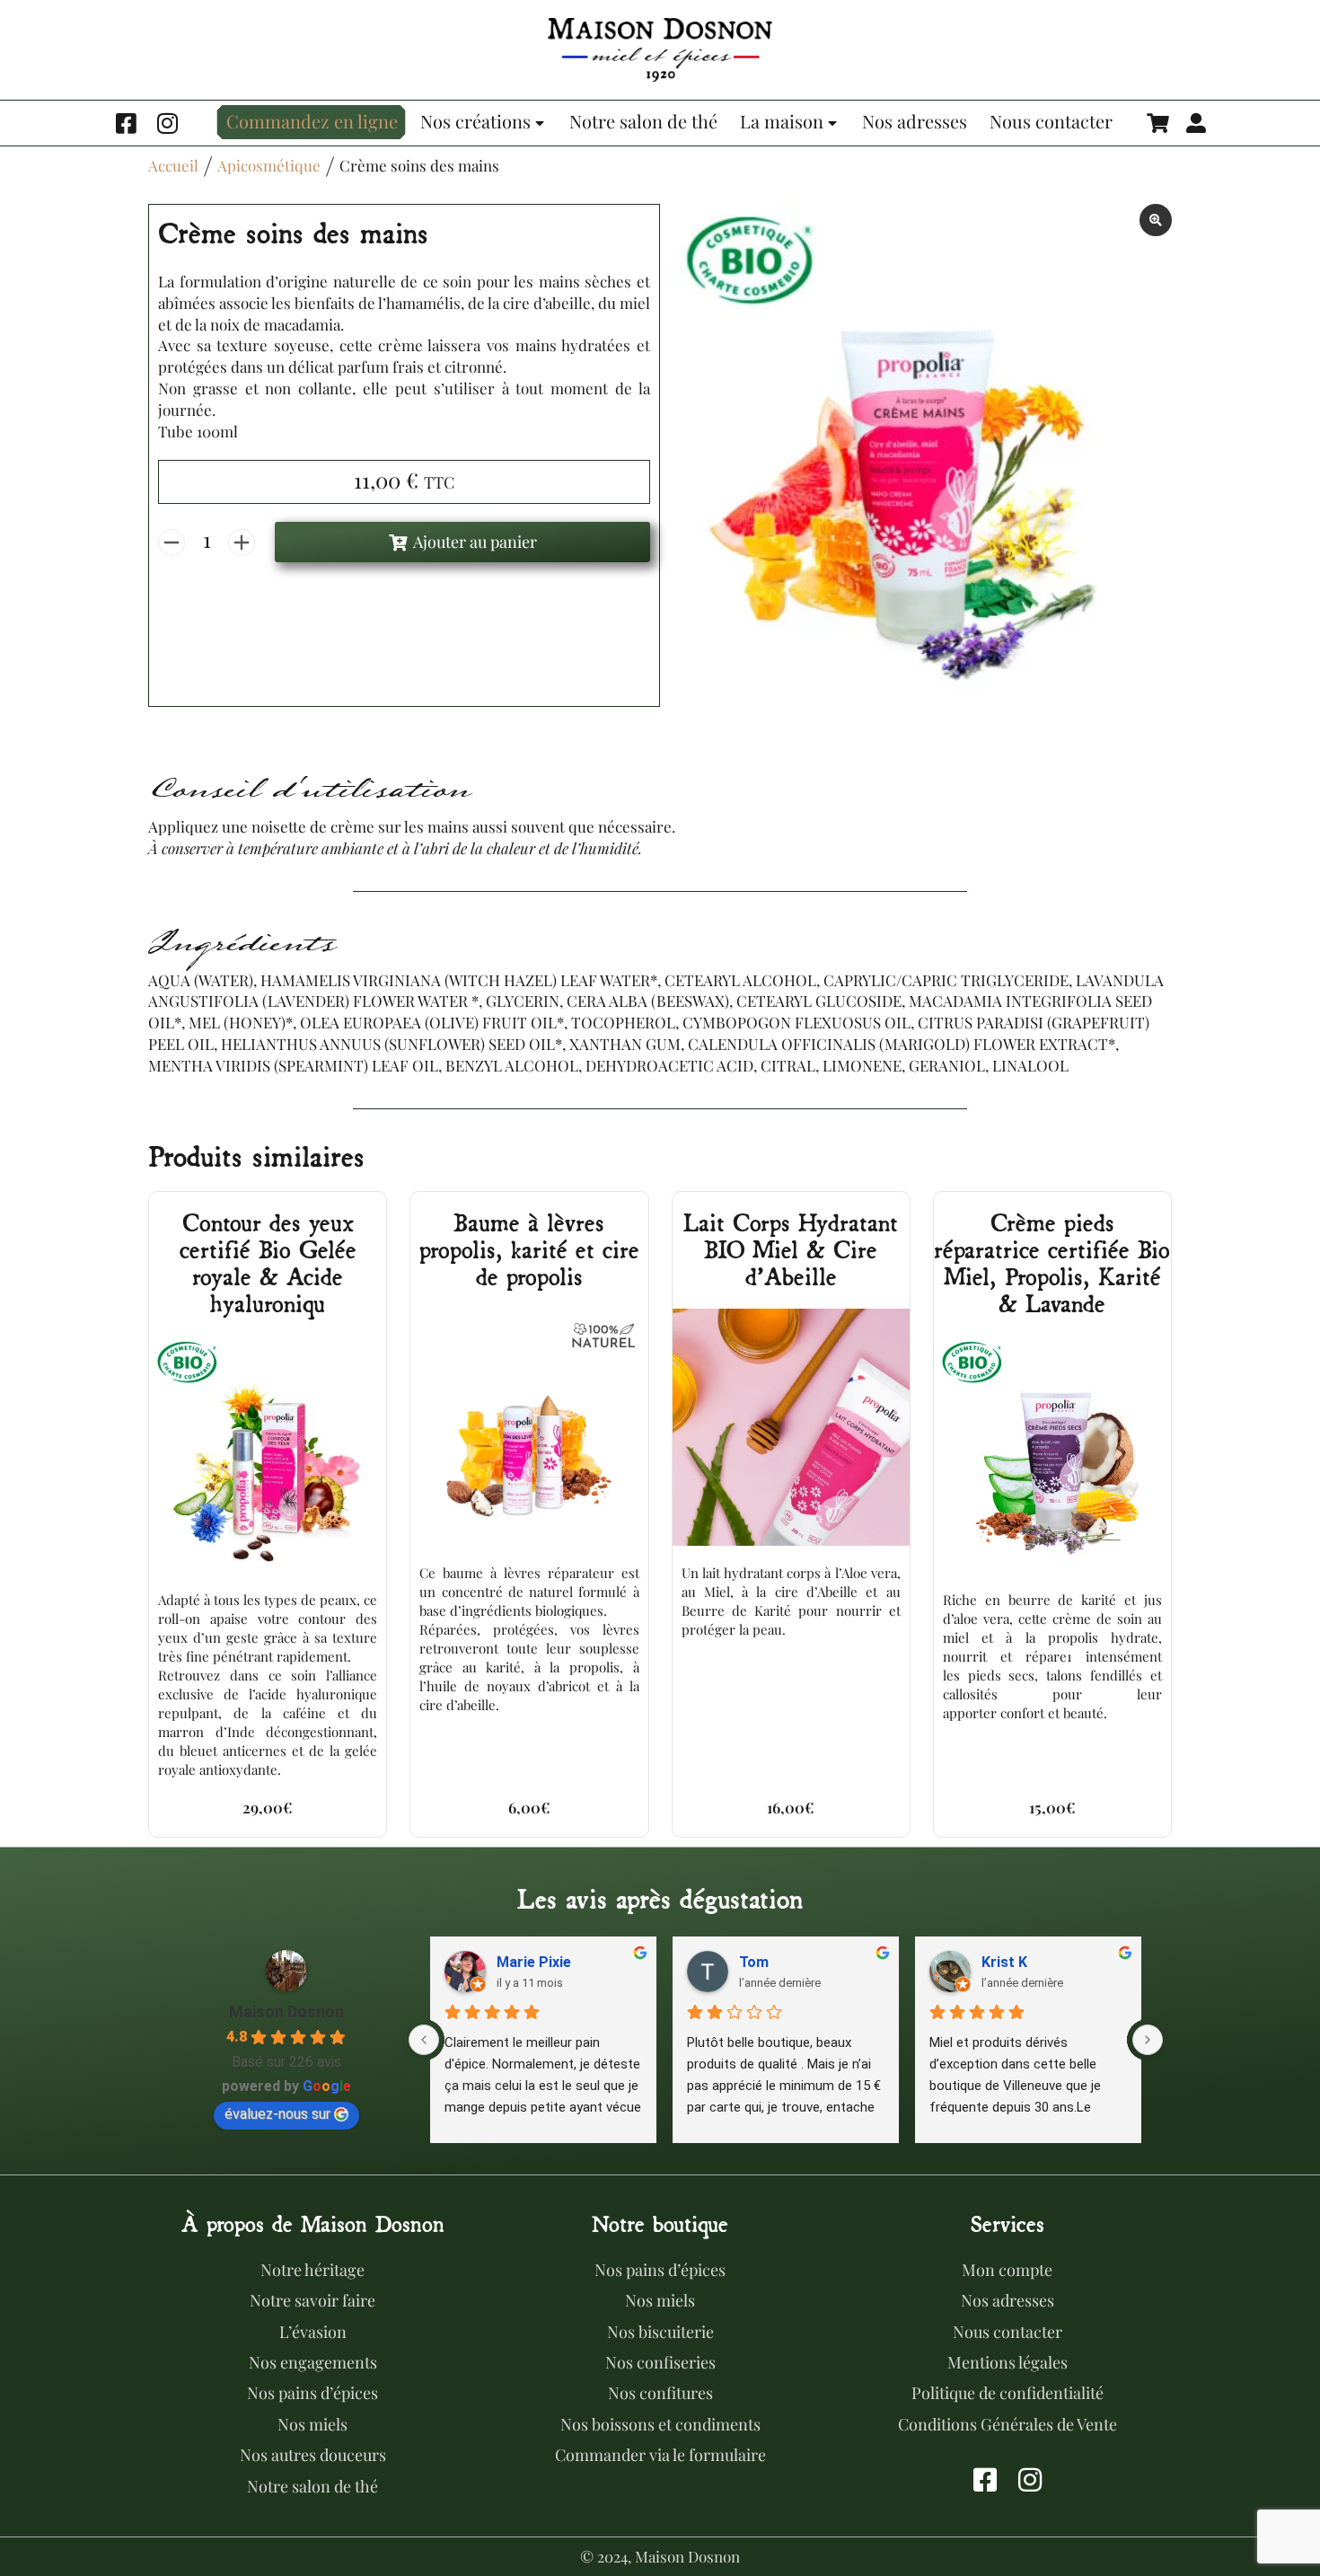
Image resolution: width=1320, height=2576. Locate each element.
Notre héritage (312, 2270)
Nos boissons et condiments (660, 2424)
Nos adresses (1008, 2300)
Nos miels (312, 2424)
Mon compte (1007, 2270)
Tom (754, 1962)
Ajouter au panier (475, 542)
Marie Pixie (534, 1962)
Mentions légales (1008, 2362)
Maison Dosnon (286, 2011)
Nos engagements (313, 2362)
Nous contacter (1008, 2332)
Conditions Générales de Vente (1008, 2424)
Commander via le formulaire (660, 2455)
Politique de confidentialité (1008, 2393)
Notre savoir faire (312, 2300)
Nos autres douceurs (313, 2455)
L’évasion (313, 2332)
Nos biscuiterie (660, 2332)
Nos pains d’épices (312, 2393)
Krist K (1004, 1962)
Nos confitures (660, 2393)
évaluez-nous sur (277, 2114)
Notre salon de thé (312, 2486)
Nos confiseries (660, 2362)
